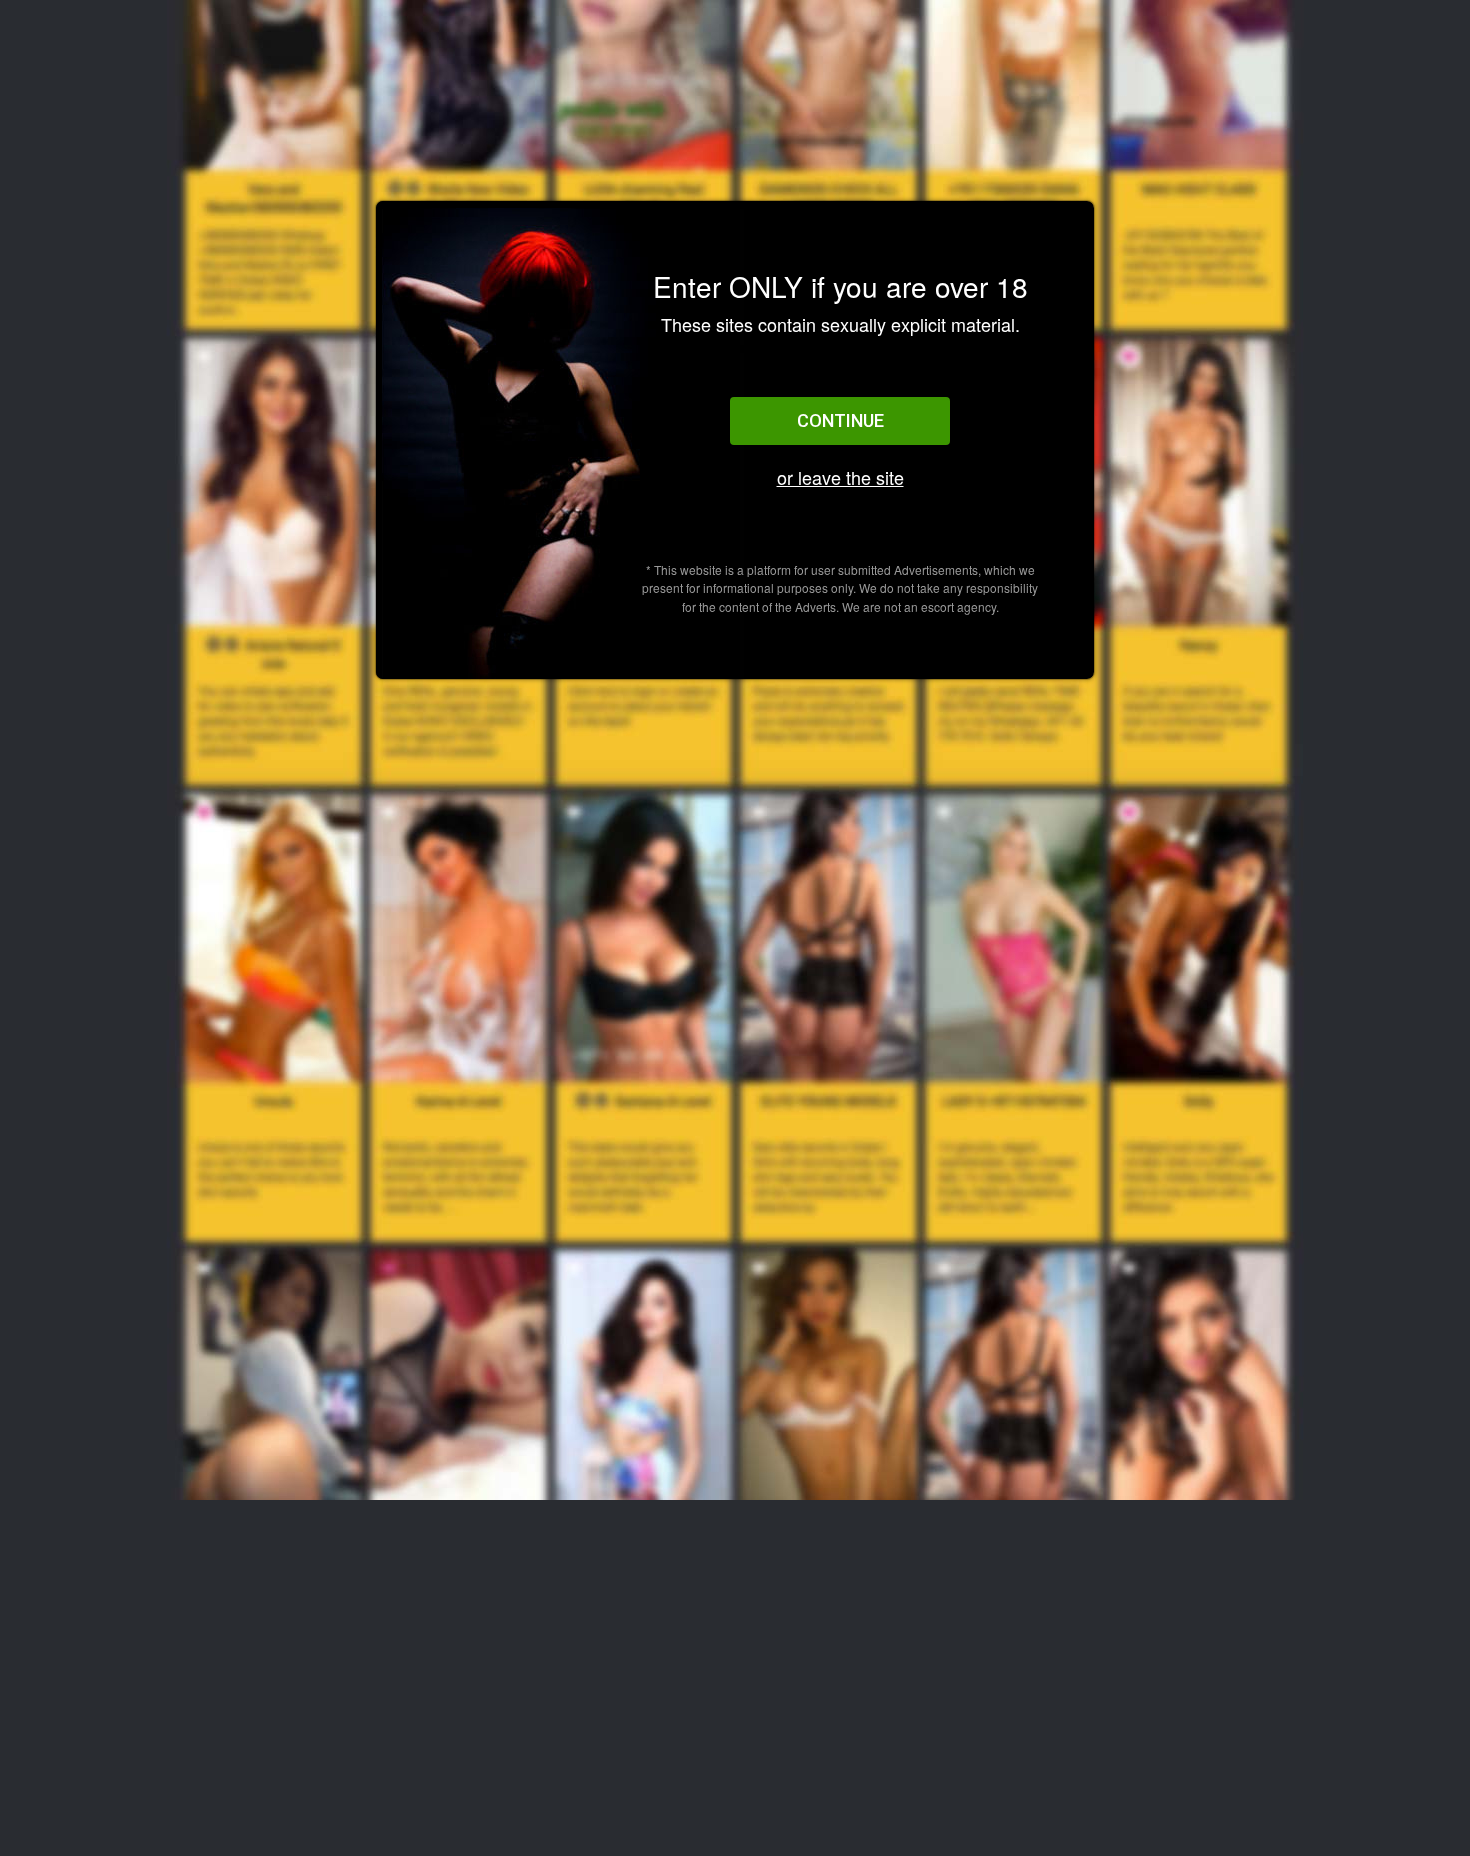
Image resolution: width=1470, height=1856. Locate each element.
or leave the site (840, 477)
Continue (840, 420)
